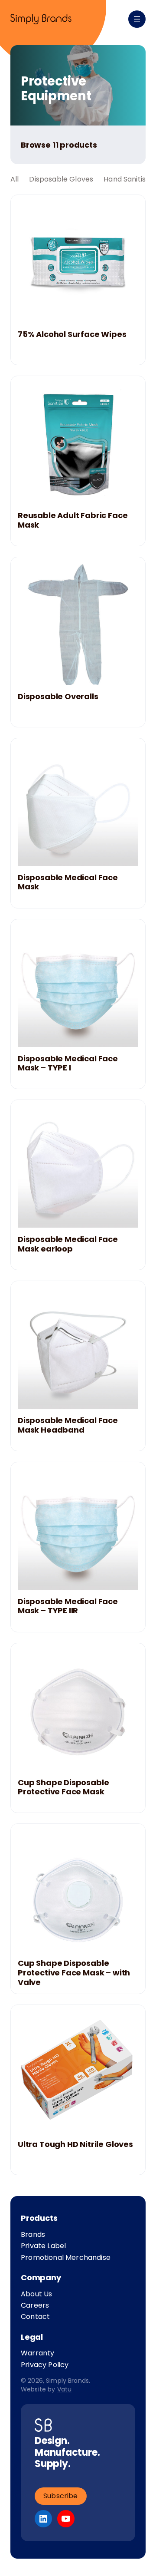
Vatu (65, 2389)
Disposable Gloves (61, 179)
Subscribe (61, 2496)
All (15, 179)
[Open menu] (137, 19)
